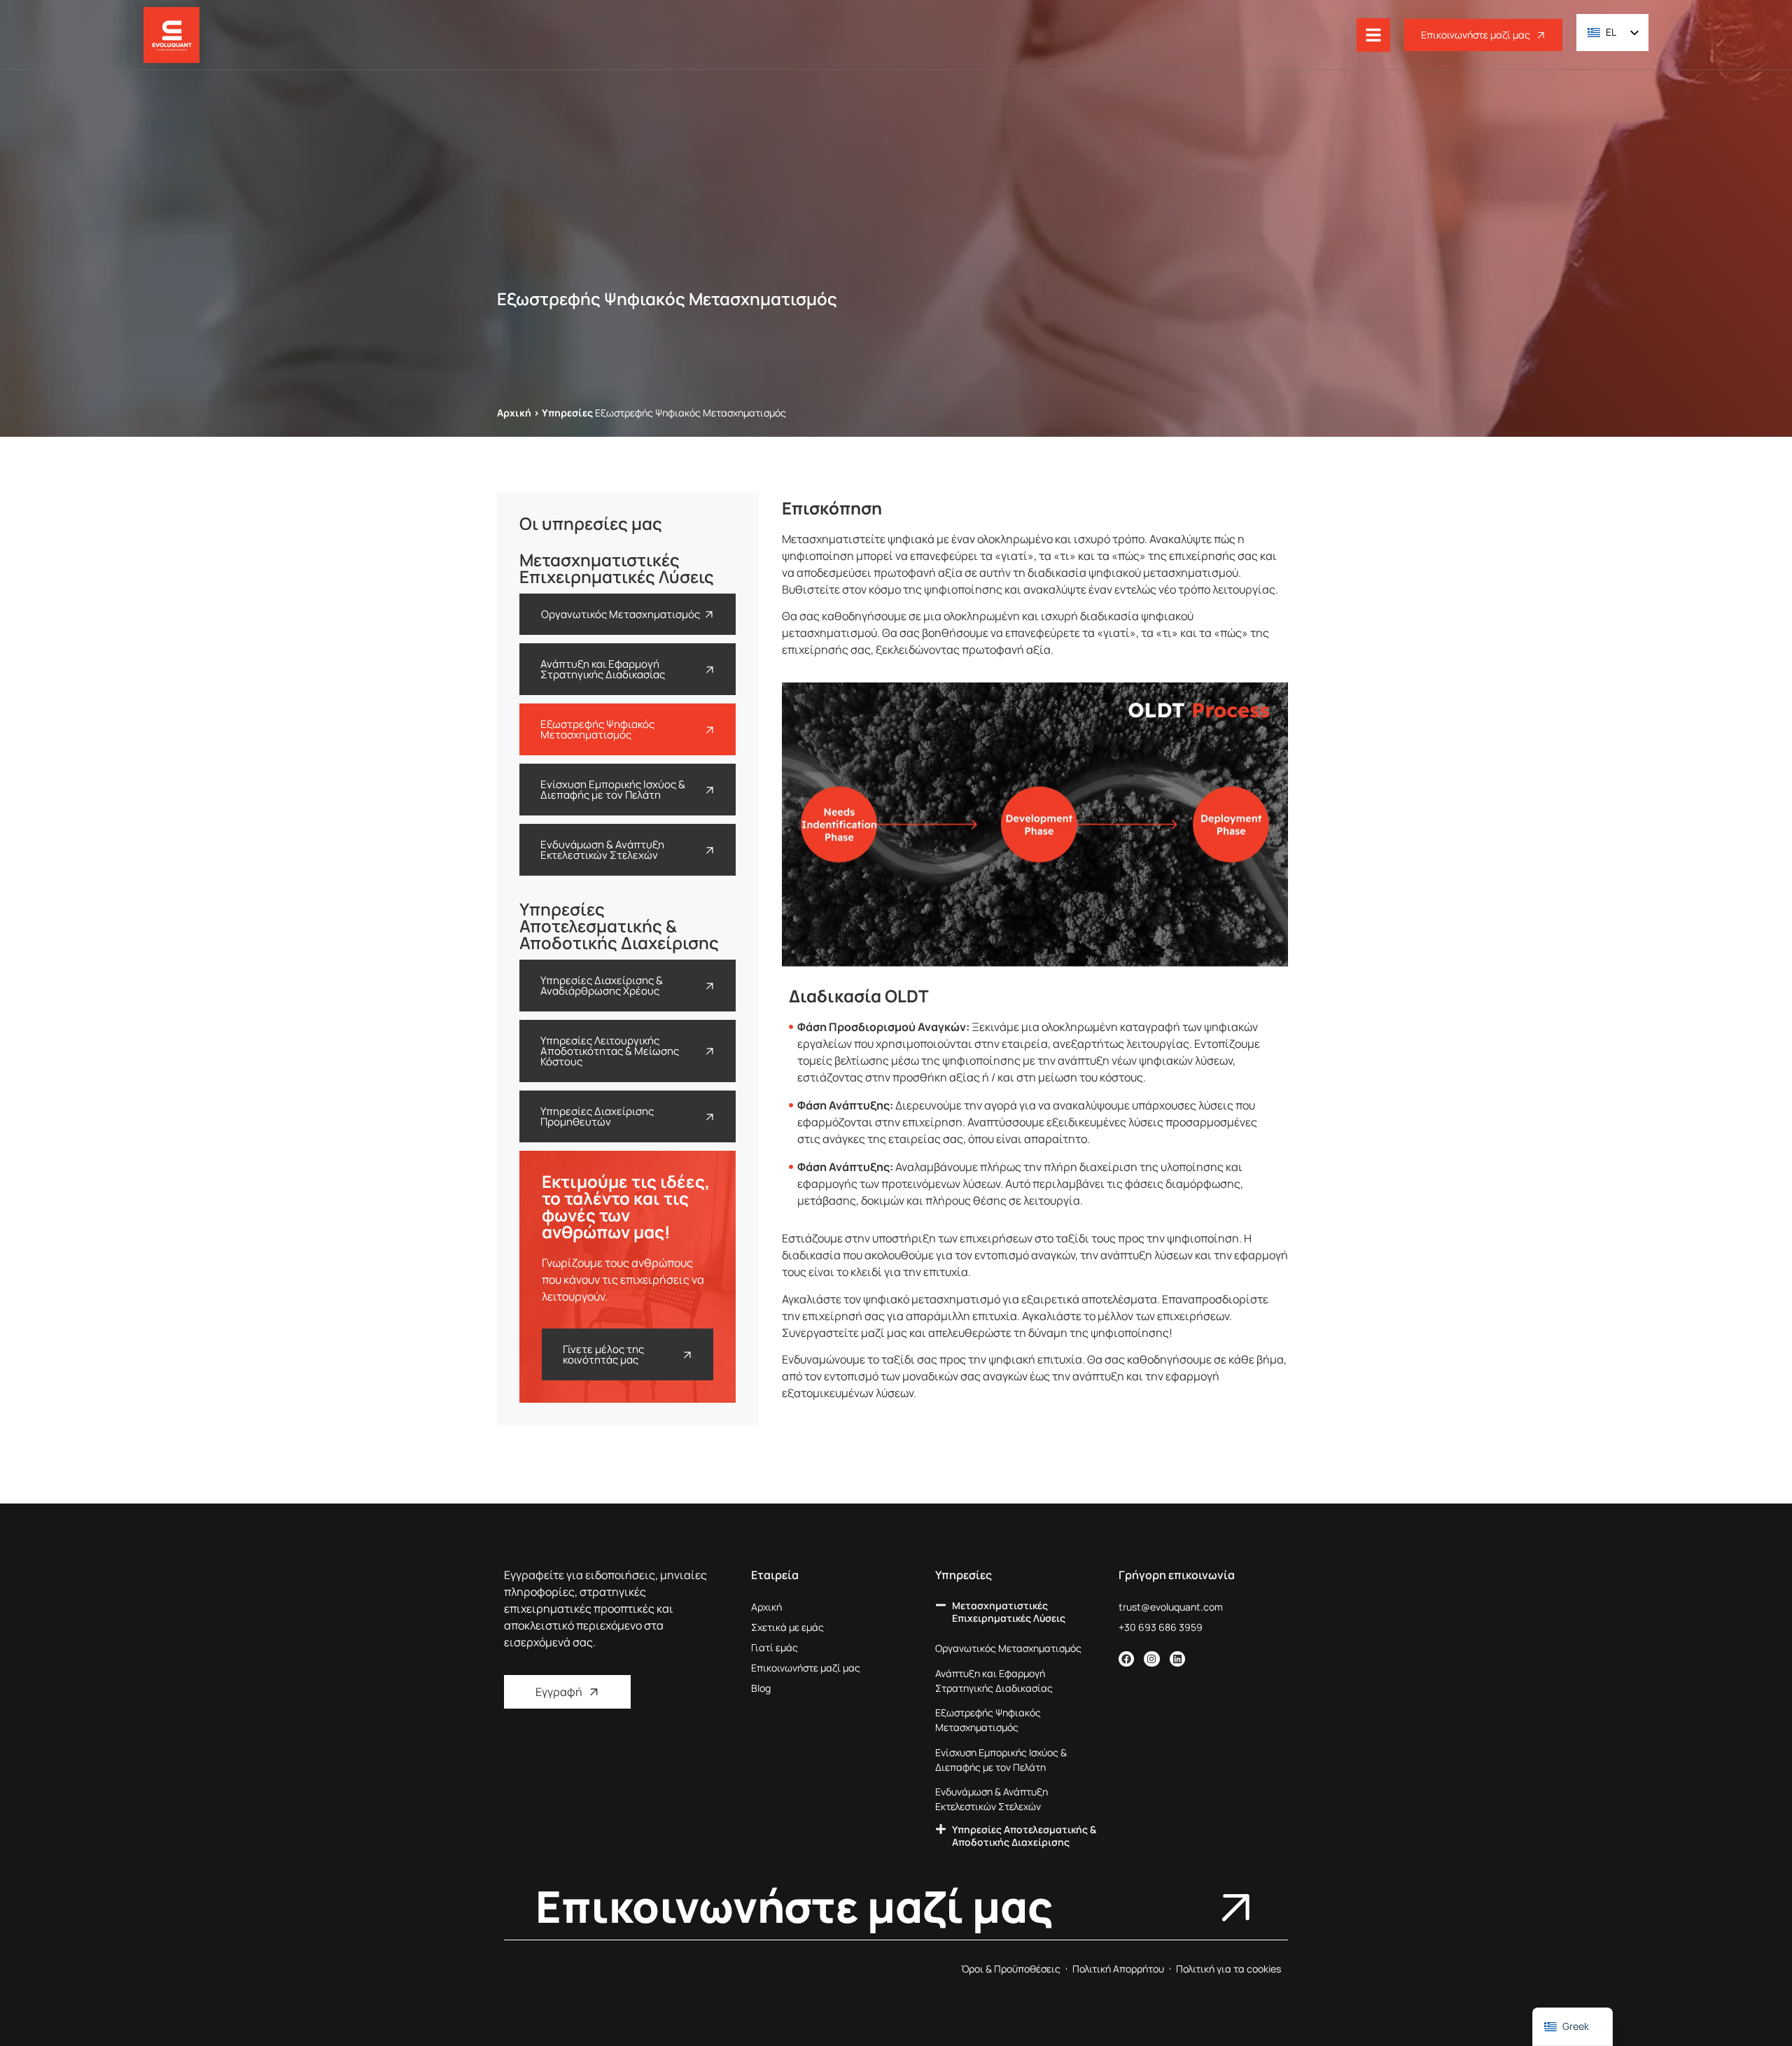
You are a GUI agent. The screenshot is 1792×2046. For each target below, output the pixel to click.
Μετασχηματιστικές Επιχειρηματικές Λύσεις (1009, 1612)
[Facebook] (1126, 1659)
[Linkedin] (1177, 1659)
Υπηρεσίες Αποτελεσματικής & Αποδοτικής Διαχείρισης (1024, 1836)
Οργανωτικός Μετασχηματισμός (1008, 1648)
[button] (1020, 1618)
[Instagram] (1151, 1659)
